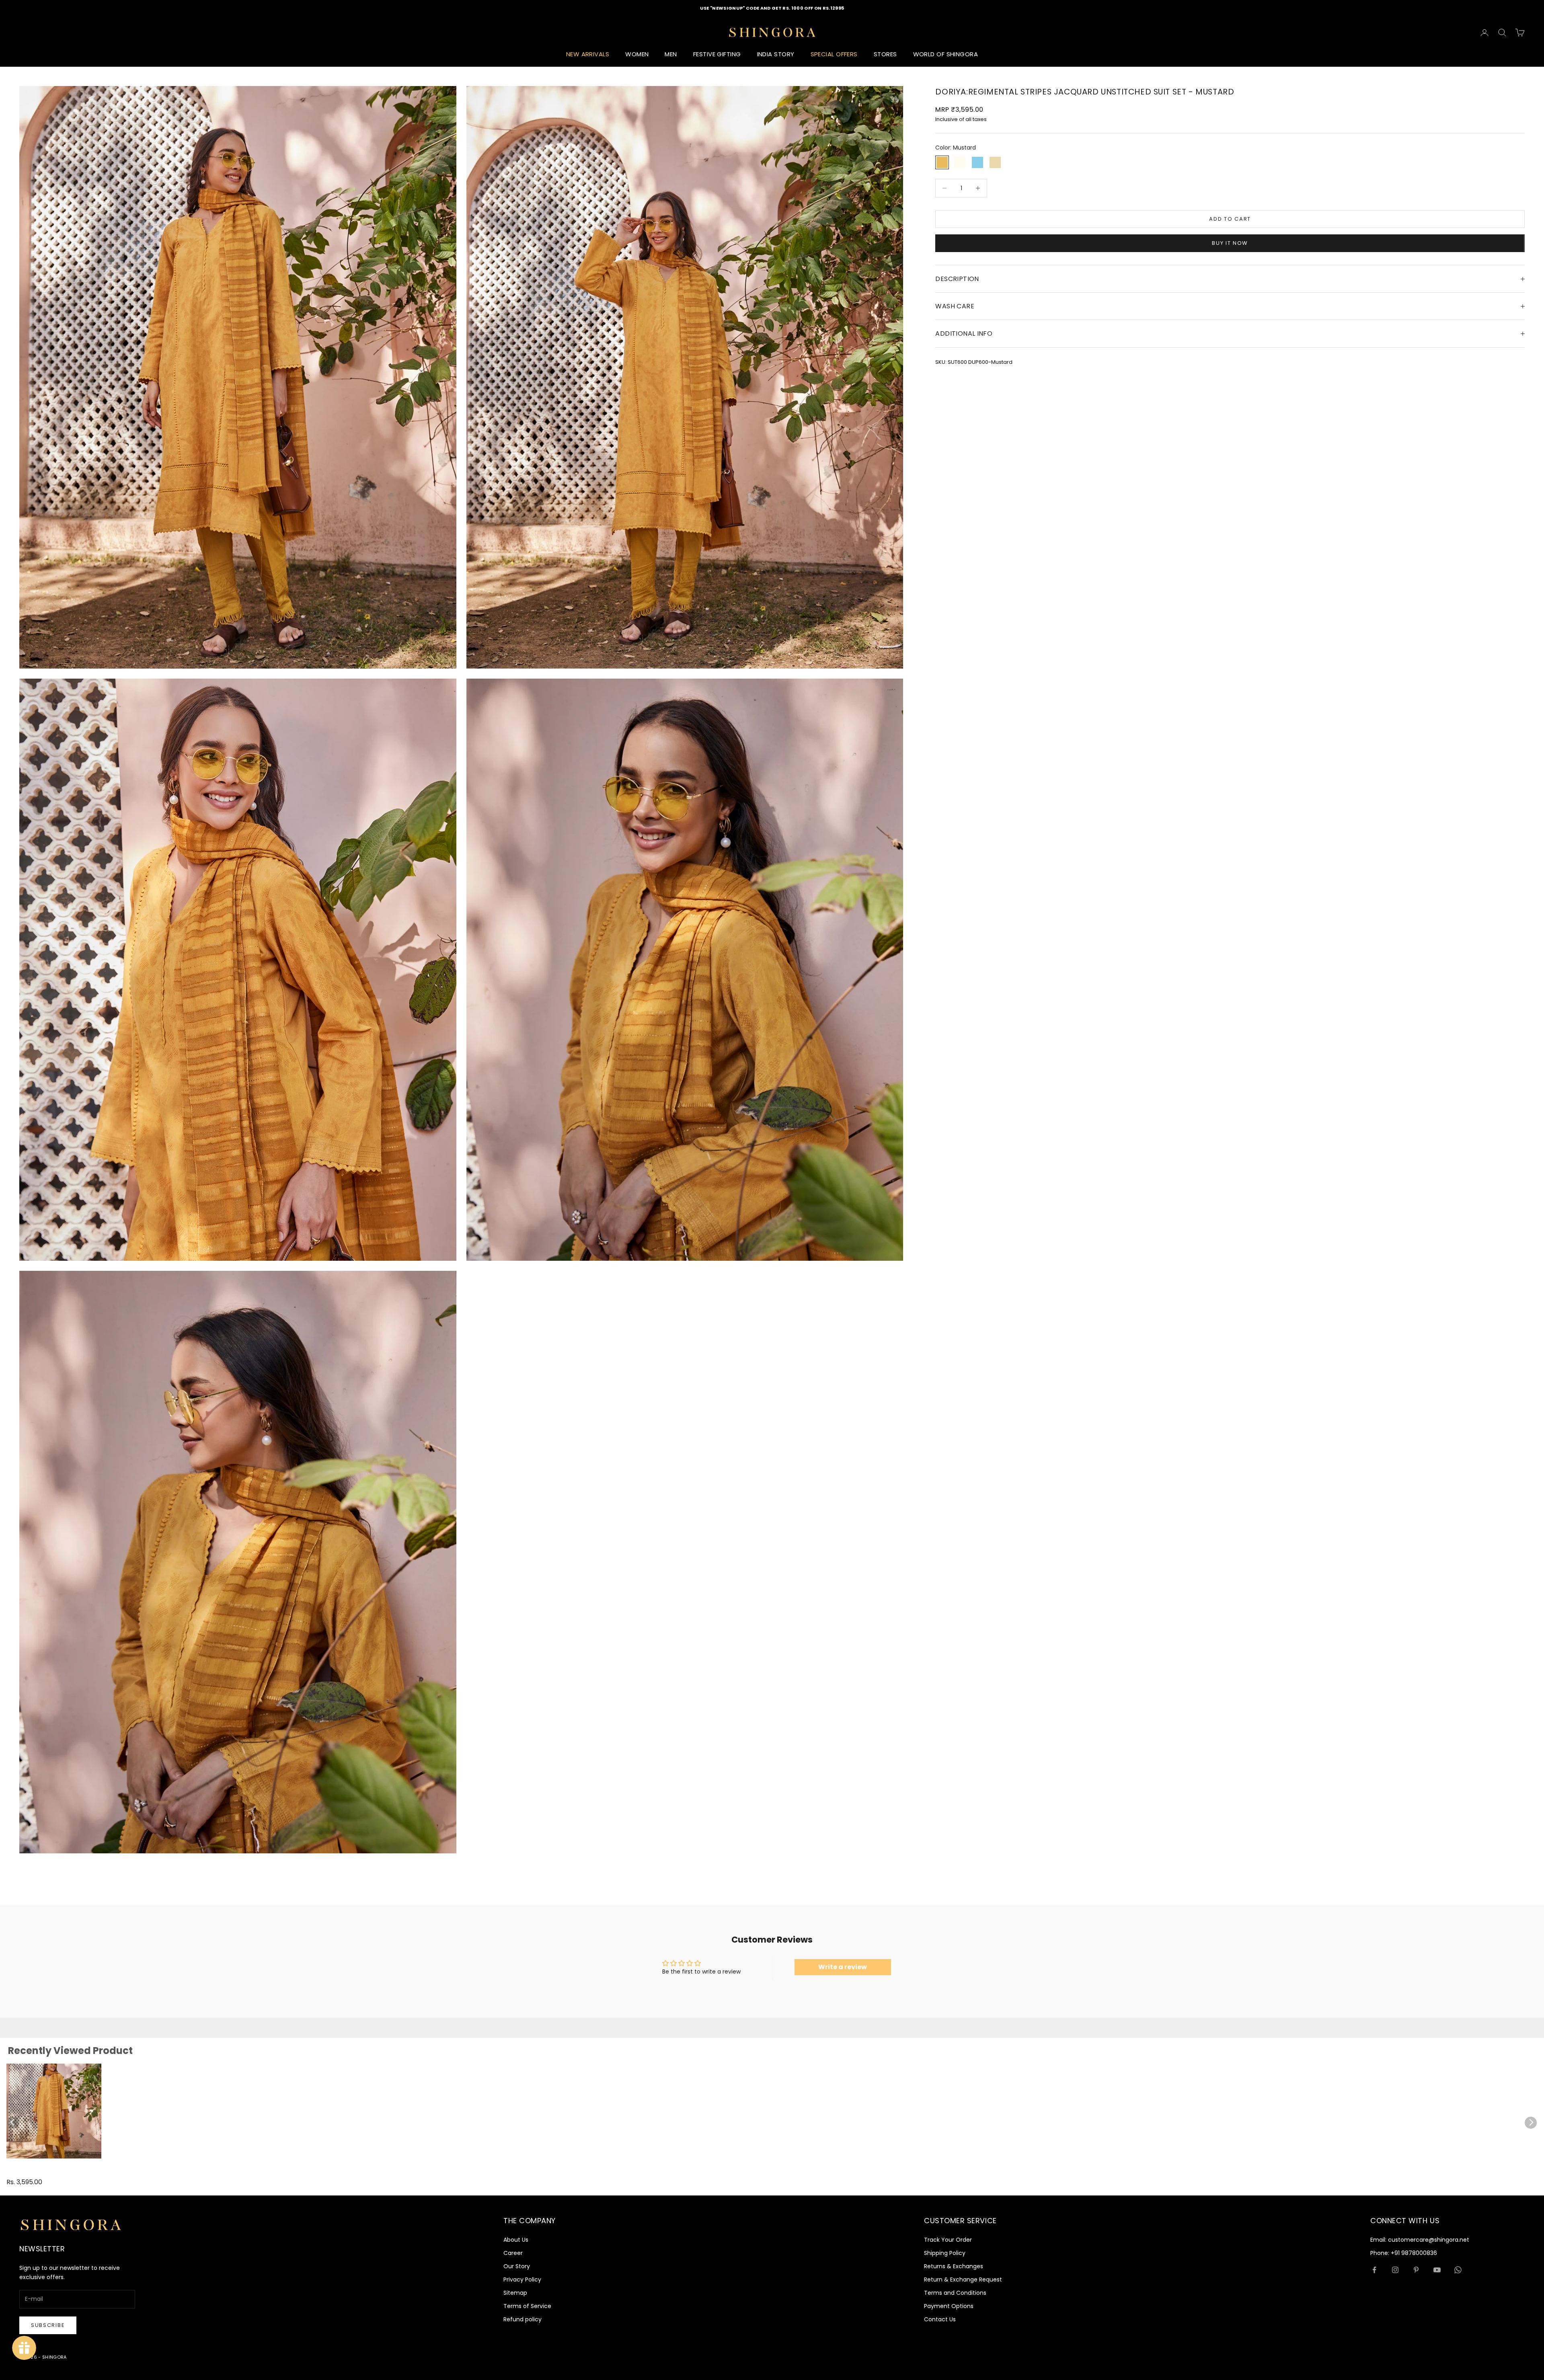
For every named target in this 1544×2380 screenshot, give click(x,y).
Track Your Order (948, 2240)
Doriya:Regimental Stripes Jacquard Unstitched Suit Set (42, 2172)
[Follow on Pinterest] (1416, 2270)
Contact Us (940, 2319)
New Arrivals (588, 54)
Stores (885, 54)
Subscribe (48, 2325)
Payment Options (949, 2306)
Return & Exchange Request (963, 2279)
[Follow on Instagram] (1395, 2270)
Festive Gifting (717, 54)
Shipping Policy (945, 2253)
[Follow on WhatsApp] (1458, 2270)
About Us (516, 2240)
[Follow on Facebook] (1374, 2270)
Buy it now (1230, 243)
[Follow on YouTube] (1437, 2270)
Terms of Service (527, 2306)
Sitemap (515, 2293)
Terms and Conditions (955, 2293)
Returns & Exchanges (954, 2266)
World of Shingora (946, 54)
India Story (776, 54)
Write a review (843, 1967)
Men (671, 54)
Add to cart (1230, 219)
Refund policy (523, 2319)
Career (513, 2253)
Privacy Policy (522, 2279)
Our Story (517, 2266)
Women (637, 54)
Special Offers (834, 54)
